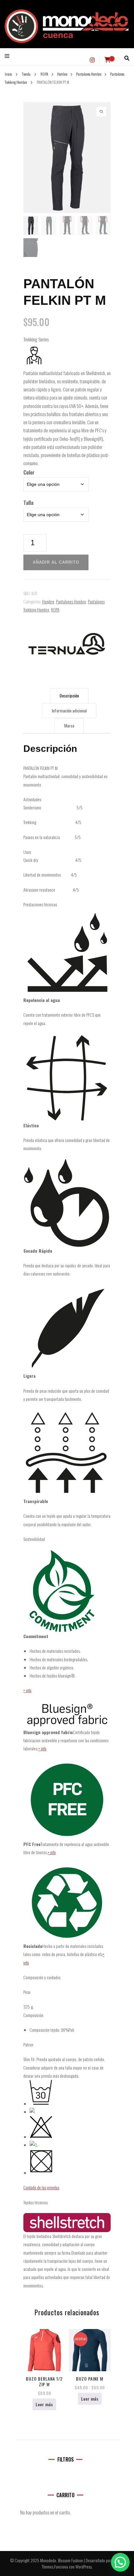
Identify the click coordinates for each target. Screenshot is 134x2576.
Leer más (44, 2404)
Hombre (48, 601)
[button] (120, 2562)
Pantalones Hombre (71, 601)
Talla (28, 503)
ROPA (55, 609)
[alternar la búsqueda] (127, 58)
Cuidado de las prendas (41, 2187)
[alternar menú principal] (9, 56)
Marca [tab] (69, 725)
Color (29, 472)
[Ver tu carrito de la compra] (108, 60)
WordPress (84, 2566)
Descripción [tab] (69, 695)
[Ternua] (67, 644)
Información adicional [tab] (69, 710)
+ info (27, 1690)
